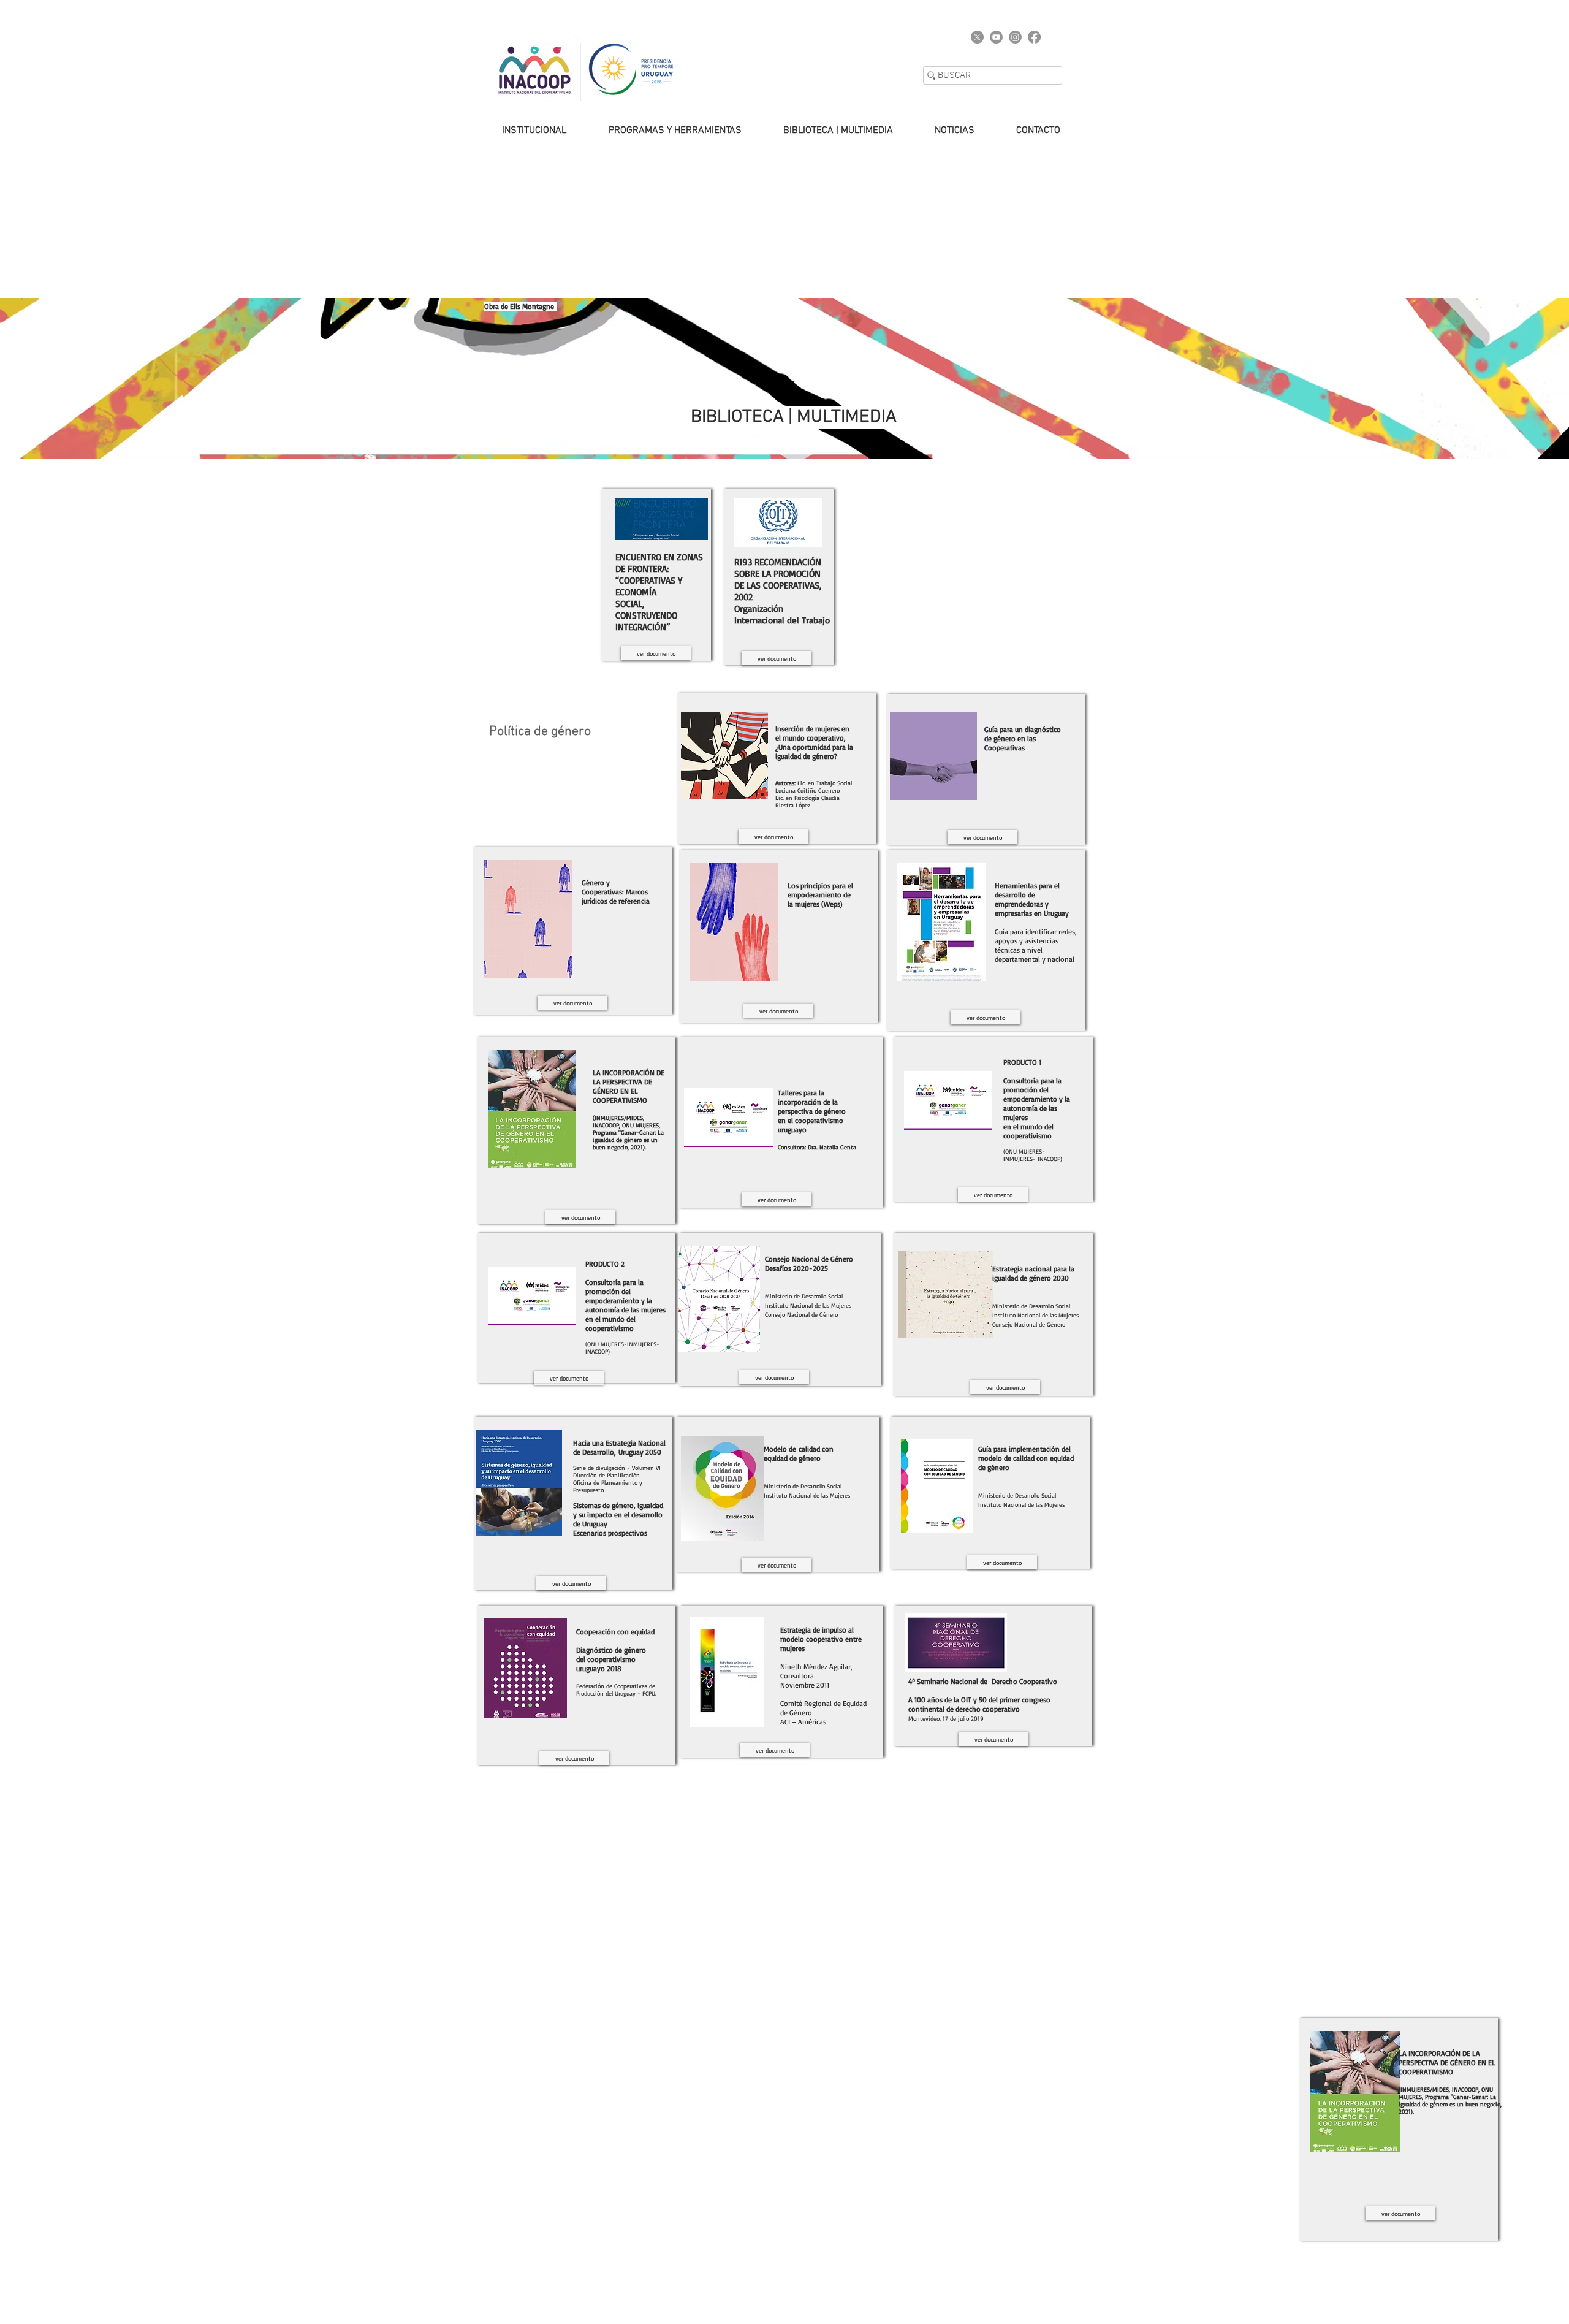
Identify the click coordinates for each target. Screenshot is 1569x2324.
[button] (522, 131)
